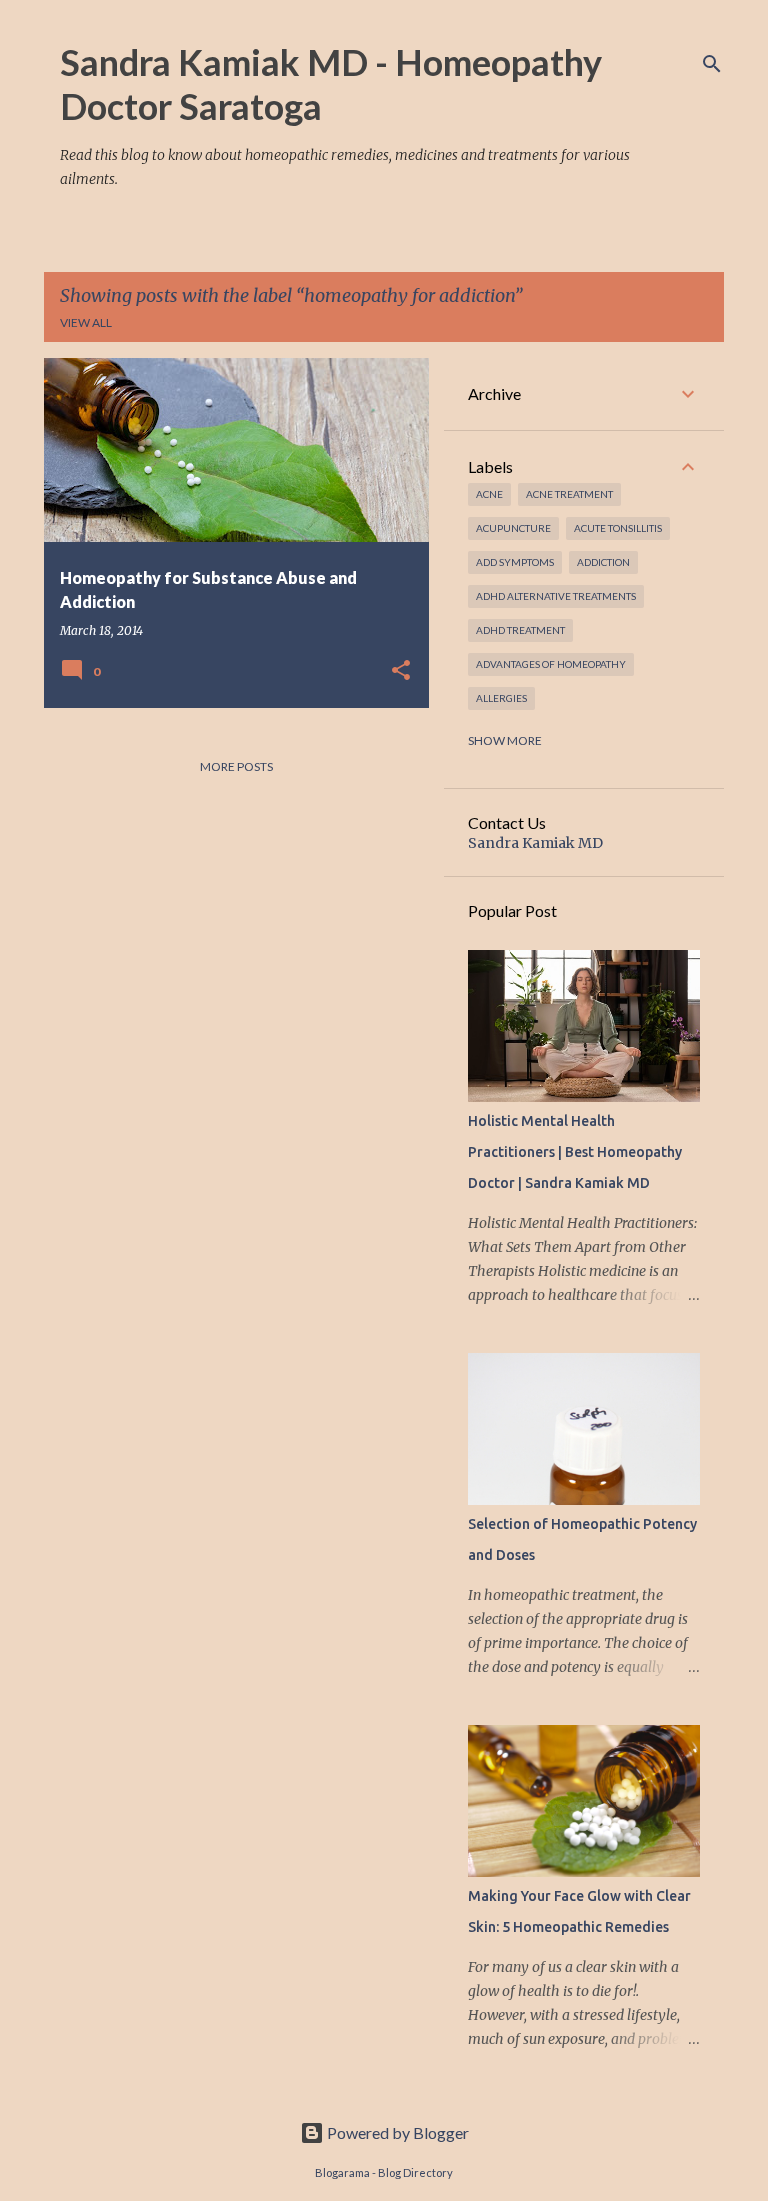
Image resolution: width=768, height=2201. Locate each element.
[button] (401, 671)
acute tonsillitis (618, 528)
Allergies (501, 698)
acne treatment (569, 494)
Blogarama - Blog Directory (384, 2172)
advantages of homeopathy (551, 664)
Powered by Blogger (396, 2132)
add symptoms (515, 562)
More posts (236, 766)
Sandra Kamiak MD (535, 843)
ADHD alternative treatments (556, 596)
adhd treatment (520, 630)
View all (86, 322)
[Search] (712, 64)
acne (489, 494)
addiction (603, 562)
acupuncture (513, 528)
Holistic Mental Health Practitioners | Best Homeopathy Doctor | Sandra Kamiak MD (575, 1152)
